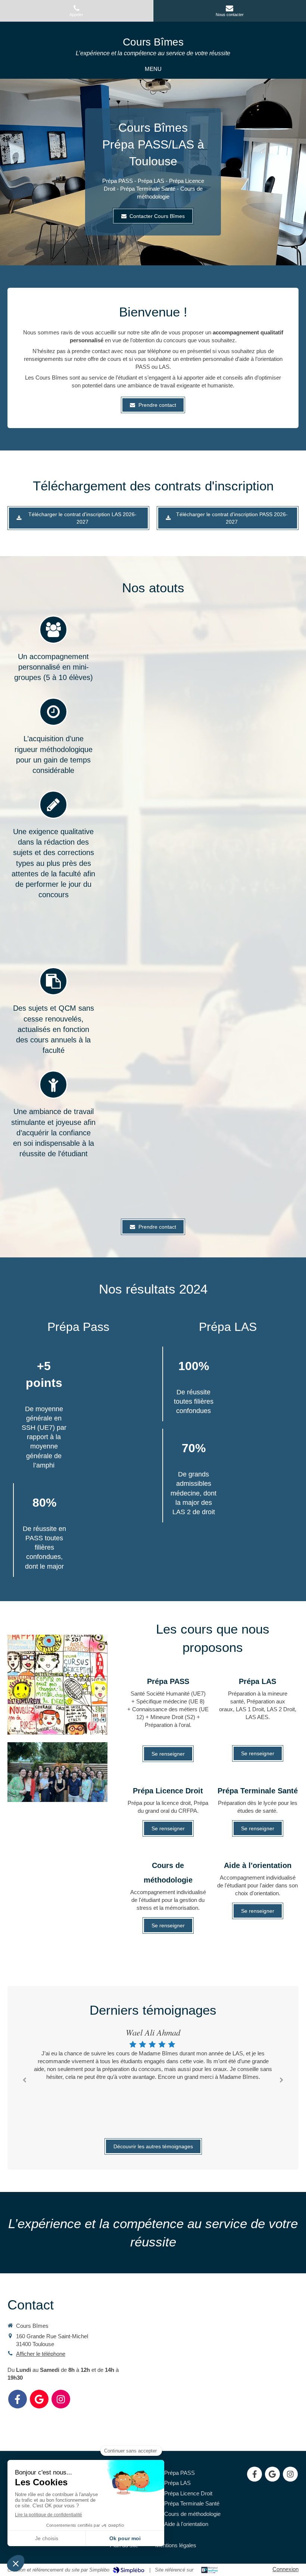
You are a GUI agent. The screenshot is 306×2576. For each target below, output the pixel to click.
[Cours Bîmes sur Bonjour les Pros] (210, 2570)
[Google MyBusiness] (39, 2399)
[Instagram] (61, 2399)
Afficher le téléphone (41, 2354)
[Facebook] (18, 2399)
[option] (153, 2055)
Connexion (285, 2569)
